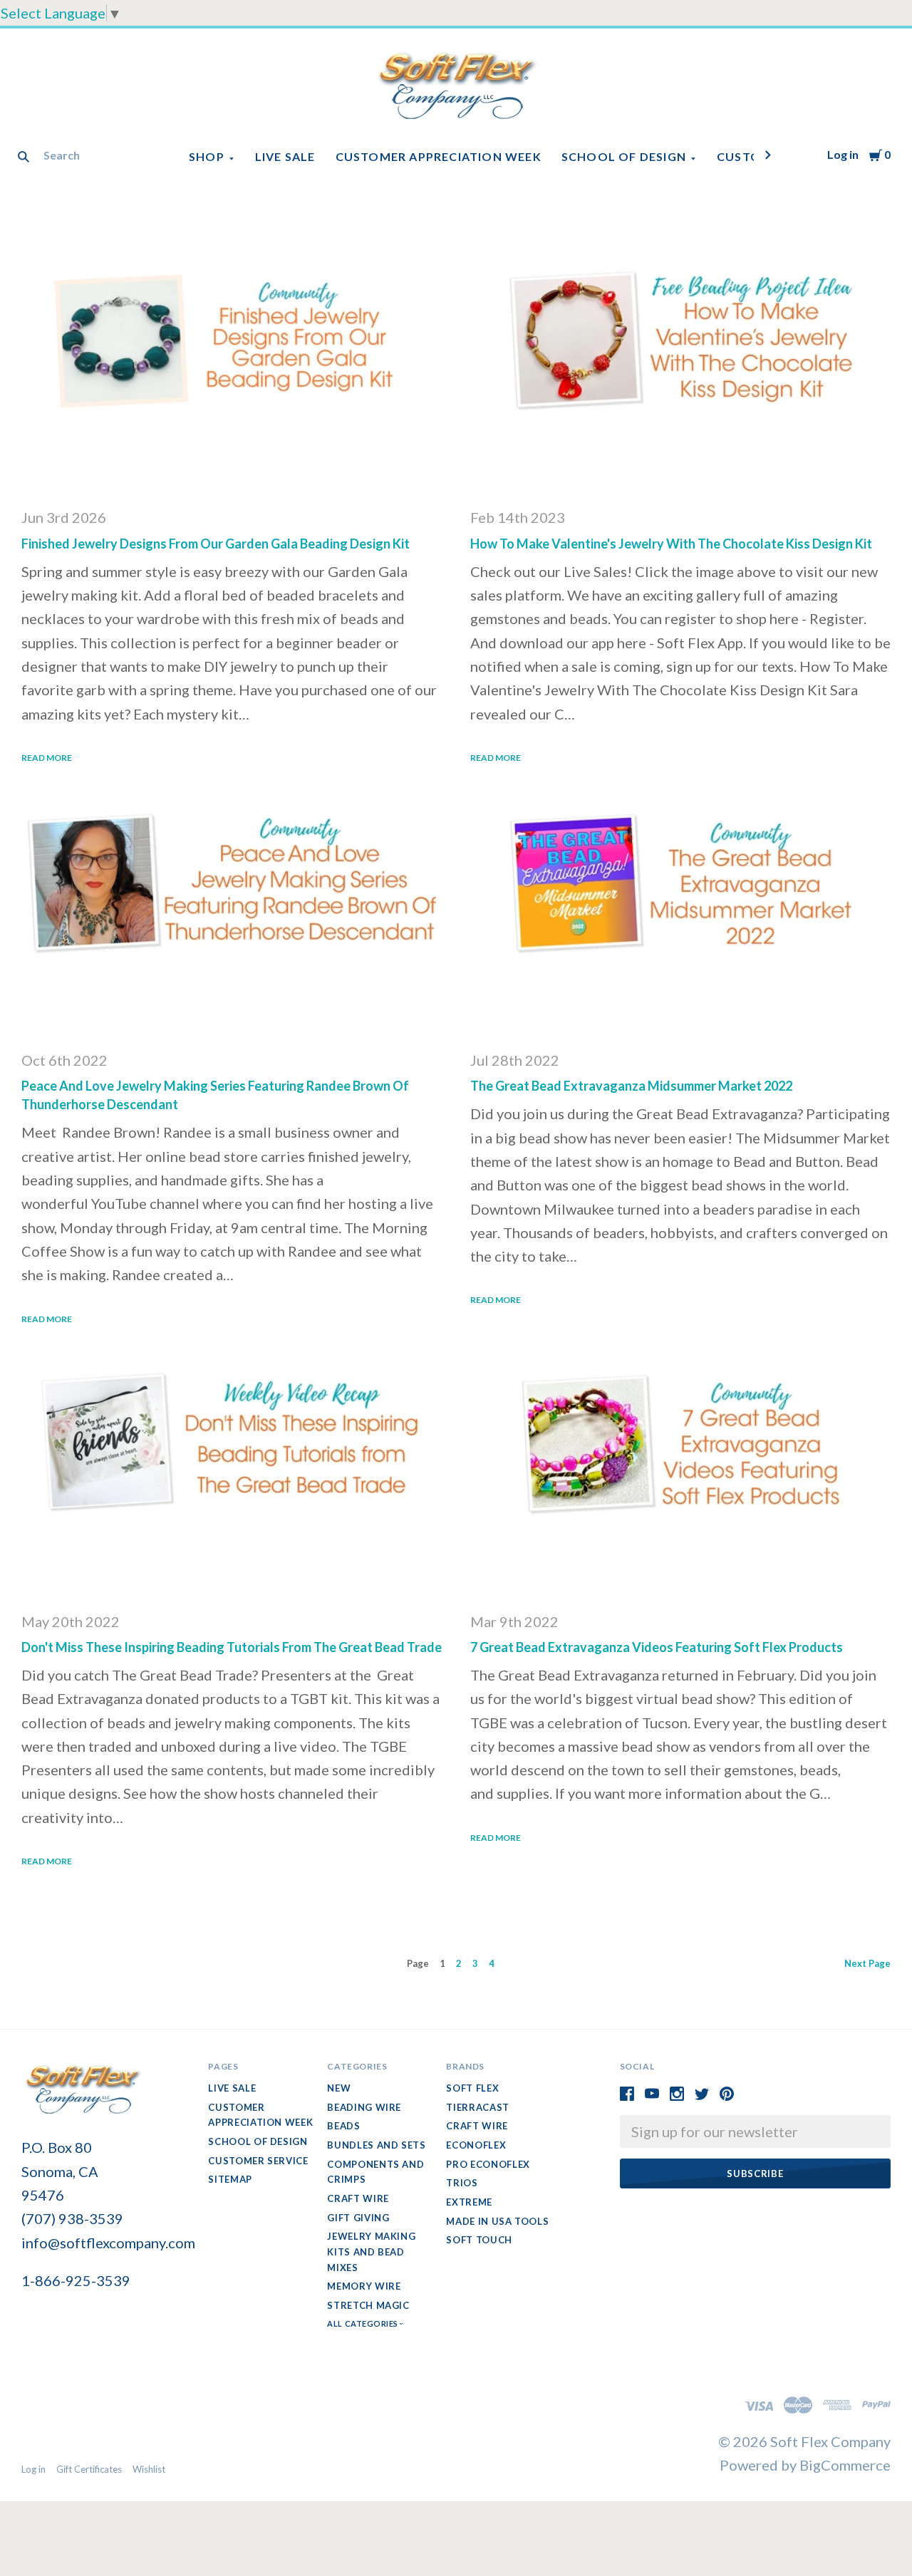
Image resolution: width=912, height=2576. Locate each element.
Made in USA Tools (497, 2221)
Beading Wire (364, 2107)
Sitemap (230, 2179)
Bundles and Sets (376, 2145)
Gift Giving (358, 2218)
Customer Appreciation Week (439, 156)
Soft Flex (472, 2088)
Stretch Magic (368, 2305)
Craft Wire (358, 2198)
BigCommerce (845, 2465)
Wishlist (149, 2469)
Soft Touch (479, 2240)
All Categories (363, 2323)
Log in (843, 154)
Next (867, 1963)
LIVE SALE (285, 156)
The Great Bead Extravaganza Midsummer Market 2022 (631, 1086)
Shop (207, 156)
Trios (462, 2183)
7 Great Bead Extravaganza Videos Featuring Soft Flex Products (657, 1647)
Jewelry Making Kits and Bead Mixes (371, 2252)
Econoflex (476, 2145)
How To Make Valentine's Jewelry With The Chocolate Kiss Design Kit (671, 544)
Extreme (469, 2202)
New (339, 2088)
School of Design (624, 156)
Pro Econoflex (488, 2164)
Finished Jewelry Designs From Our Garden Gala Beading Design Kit (216, 544)
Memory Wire (364, 2286)
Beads (343, 2126)
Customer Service (258, 2161)
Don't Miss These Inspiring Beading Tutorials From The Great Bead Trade (232, 1647)
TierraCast (478, 2107)
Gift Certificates (89, 2469)
